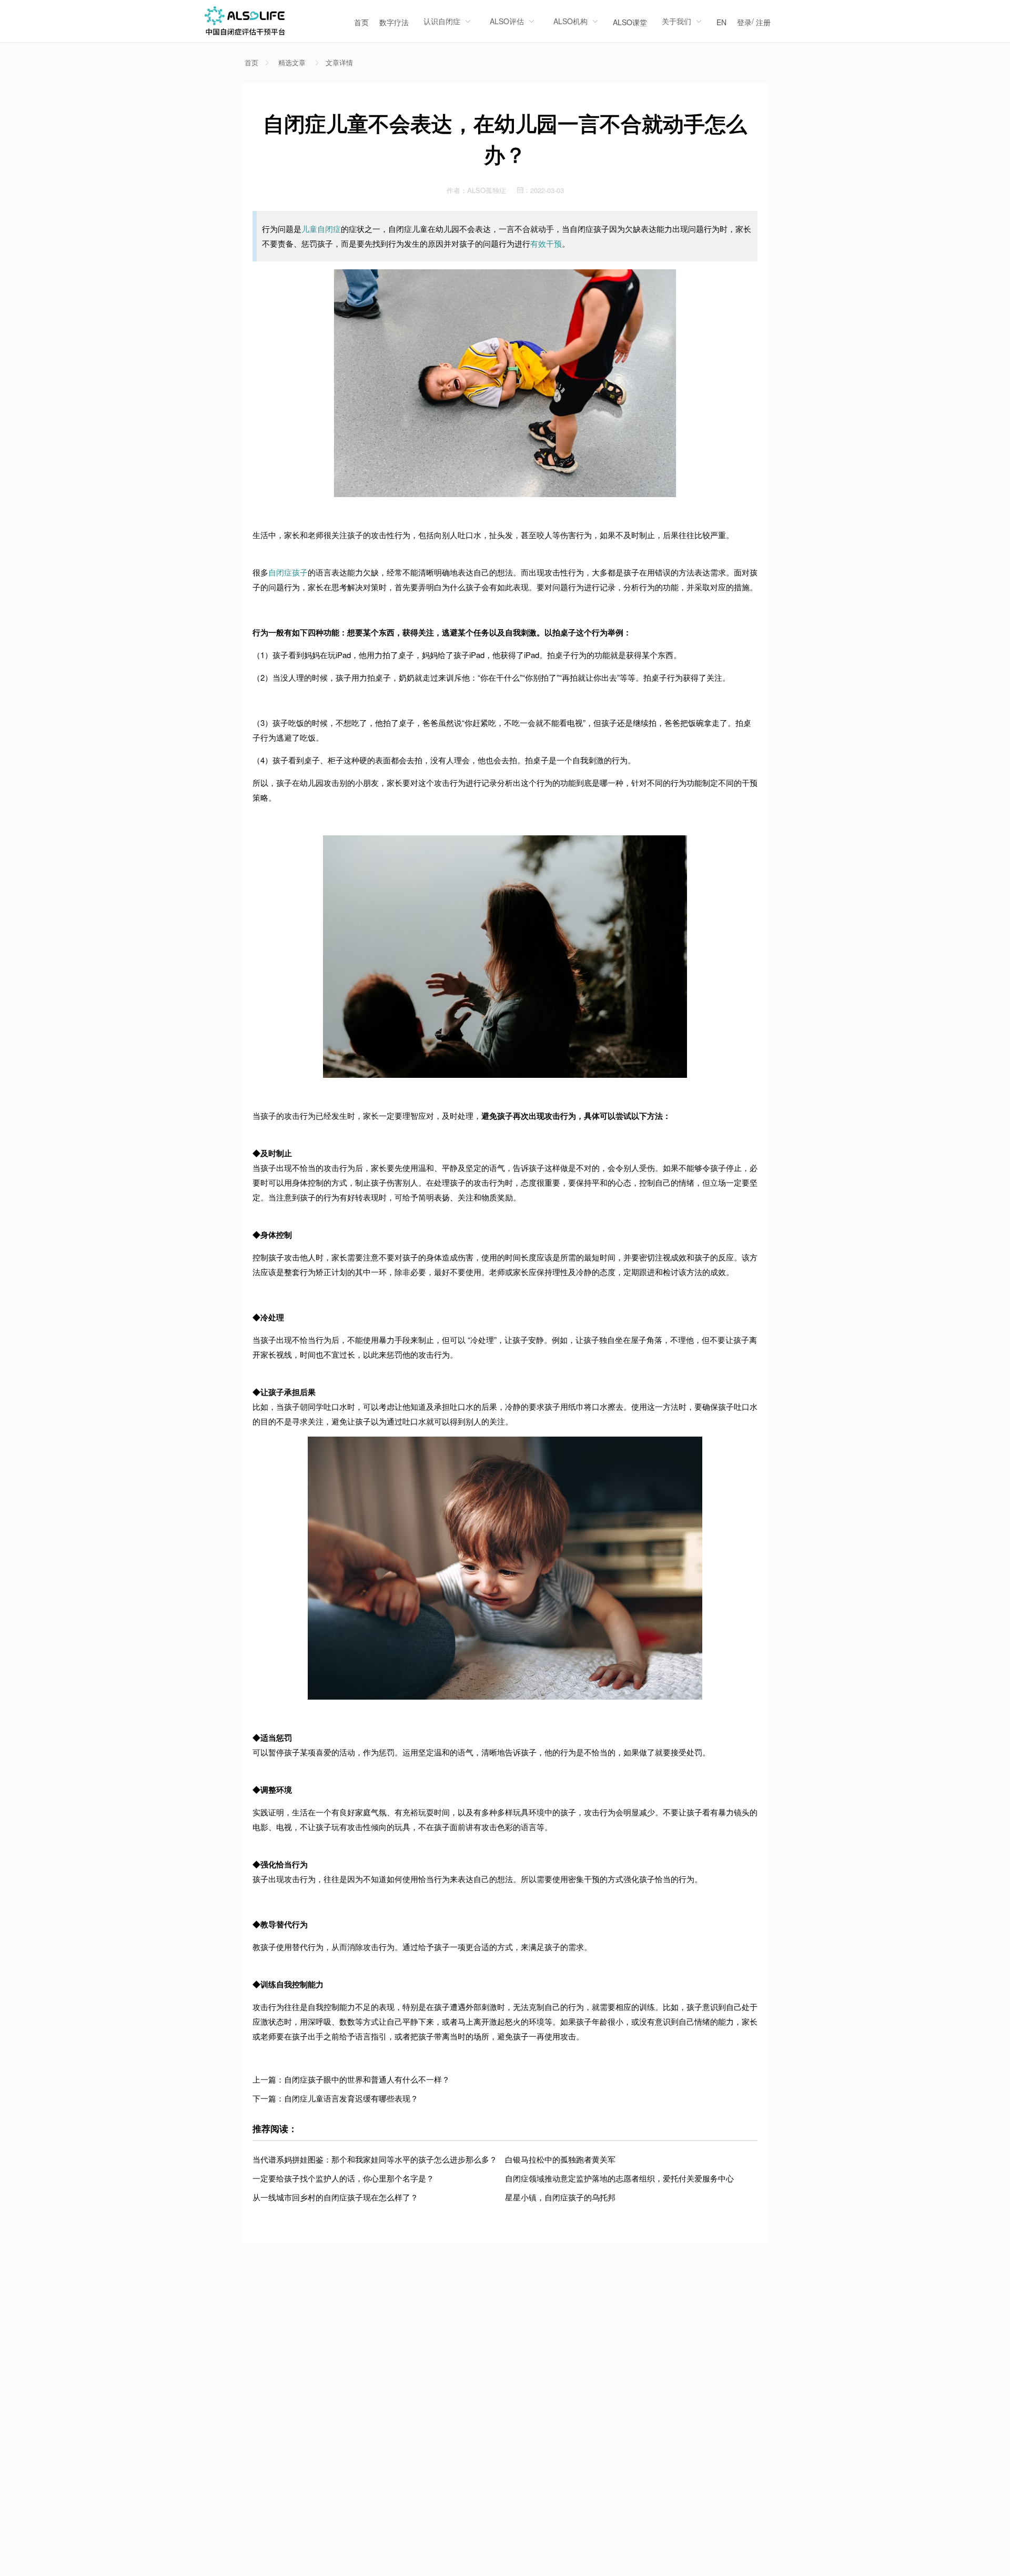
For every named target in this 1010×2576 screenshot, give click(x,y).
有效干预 (546, 243)
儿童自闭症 (321, 229)
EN (721, 22)
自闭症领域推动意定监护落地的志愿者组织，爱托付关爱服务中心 (619, 2178)
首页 (361, 22)
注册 (763, 22)
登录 (744, 22)
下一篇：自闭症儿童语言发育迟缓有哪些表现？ (335, 2098)
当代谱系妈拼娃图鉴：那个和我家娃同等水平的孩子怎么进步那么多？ (375, 2159)
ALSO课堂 (630, 22)
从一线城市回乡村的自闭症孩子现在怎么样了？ (335, 2197)
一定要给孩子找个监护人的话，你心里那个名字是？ (343, 2178)
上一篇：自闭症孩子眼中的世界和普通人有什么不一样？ (351, 2079)
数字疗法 (394, 22)
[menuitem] (361, 21)
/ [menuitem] (754, 22)
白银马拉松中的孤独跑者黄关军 (560, 2159)
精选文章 (292, 63)
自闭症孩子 (288, 572)
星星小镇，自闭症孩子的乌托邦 (560, 2197)
